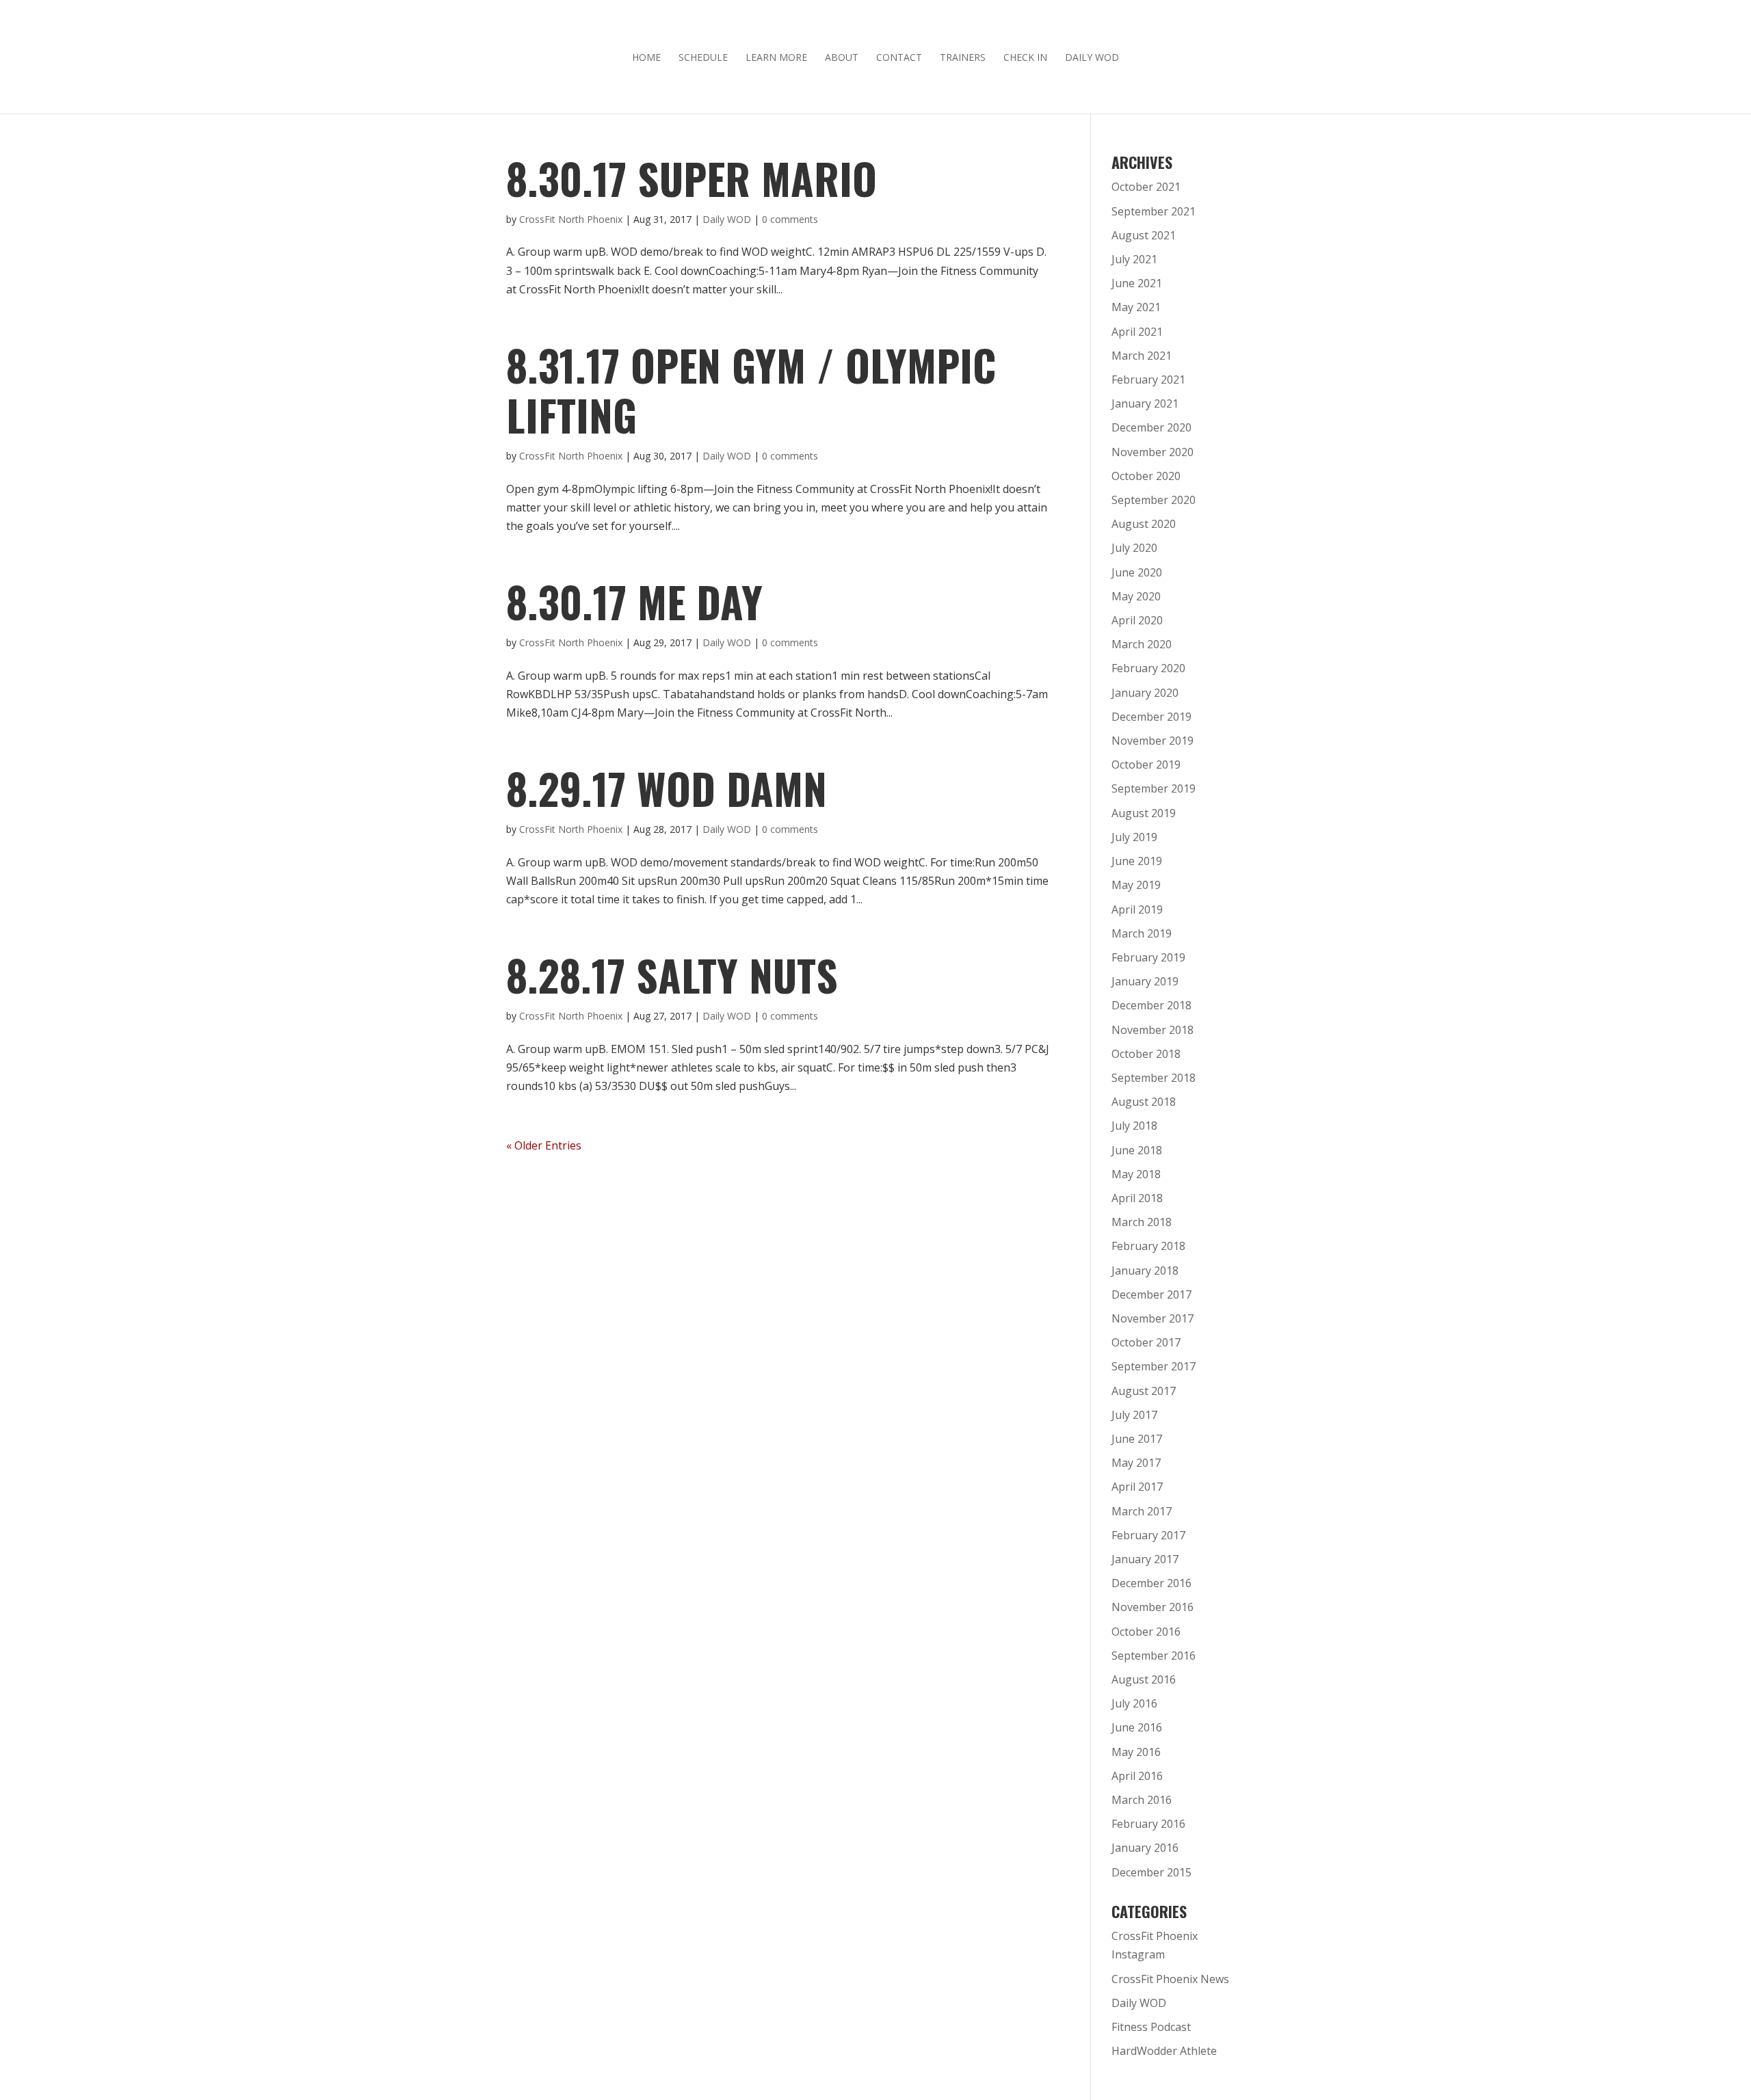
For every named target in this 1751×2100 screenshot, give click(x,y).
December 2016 (1151, 1583)
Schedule (703, 58)
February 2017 (1148, 1535)
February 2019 (1148, 957)
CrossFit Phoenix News (1170, 1979)
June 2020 (1137, 572)
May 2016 (1136, 1752)
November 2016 (1153, 1607)
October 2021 (1146, 187)
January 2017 (1145, 1559)
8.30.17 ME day (634, 601)
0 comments (790, 219)
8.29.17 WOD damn (667, 788)
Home (646, 58)
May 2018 (1136, 1174)
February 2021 (1148, 380)
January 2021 (1145, 403)
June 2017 (1137, 1439)
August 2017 (1144, 1391)
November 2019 (1153, 741)
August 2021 (1144, 235)
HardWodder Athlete (1164, 2051)
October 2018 (1146, 1054)
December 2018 (1151, 1005)
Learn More (776, 58)
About (842, 58)
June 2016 (1137, 1727)
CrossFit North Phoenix (571, 219)
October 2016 (1146, 1632)
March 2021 (1142, 356)
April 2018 (1137, 1198)
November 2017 (1153, 1318)
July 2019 (1134, 837)
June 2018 (1137, 1150)
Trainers (963, 58)
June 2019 (1137, 861)
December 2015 (1151, 1872)
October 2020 (1146, 476)
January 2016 (1145, 1848)
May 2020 (1136, 596)
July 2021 (1134, 259)
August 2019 (1144, 813)
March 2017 (1142, 1511)
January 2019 (1145, 981)
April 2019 (1137, 909)
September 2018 (1154, 1078)
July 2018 (1134, 1126)
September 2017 (1154, 1366)
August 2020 (1144, 524)
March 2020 (1142, 644)
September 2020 (1154, 500)
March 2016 (1142, 1800)
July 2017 (1134, 1415)
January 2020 (1145, 693)
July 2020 (1134, 548)
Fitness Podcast (1151, 2027)
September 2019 (1154, 788)
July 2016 (1134, 1703)
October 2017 (1146, 1342)
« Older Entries (544, 1145)
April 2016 (1137, 1776)
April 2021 (1137, 332)
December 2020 (1151, 427)
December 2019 (1151, 717)
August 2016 (1144, 1679)
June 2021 (1137, 283)
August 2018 (1144, 1102)
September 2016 (1154, 1656)
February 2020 (1148, 668)
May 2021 (1136, 307)
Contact (899, 58)
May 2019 (1136, 885)
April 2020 (1137, 620)
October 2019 (1146, 765)
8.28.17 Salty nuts (672, 975)
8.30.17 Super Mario (692, 178)
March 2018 (1142, 1222)
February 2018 (1148, 1246)
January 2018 (1145, 1271)
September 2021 (1154, 211)
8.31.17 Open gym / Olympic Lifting (751, 390)
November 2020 (1153, 452)
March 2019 (1142, 933)
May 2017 (1136, 1463)
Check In (1025, 58)
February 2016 (1148, 1824)
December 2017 (1151, 1294)
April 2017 (1137, 1487)
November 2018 (1153, 1030)
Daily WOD (1092, 58)
